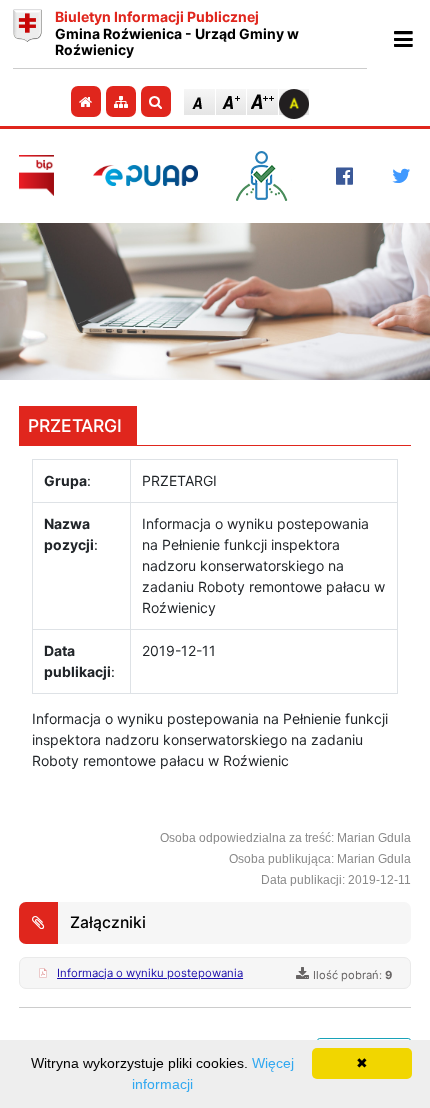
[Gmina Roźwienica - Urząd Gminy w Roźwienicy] (27, 34)
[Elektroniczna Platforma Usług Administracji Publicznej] (145, 175)
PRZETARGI (75, 425)
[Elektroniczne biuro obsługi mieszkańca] (266, 176)
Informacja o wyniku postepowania (150, 973)
